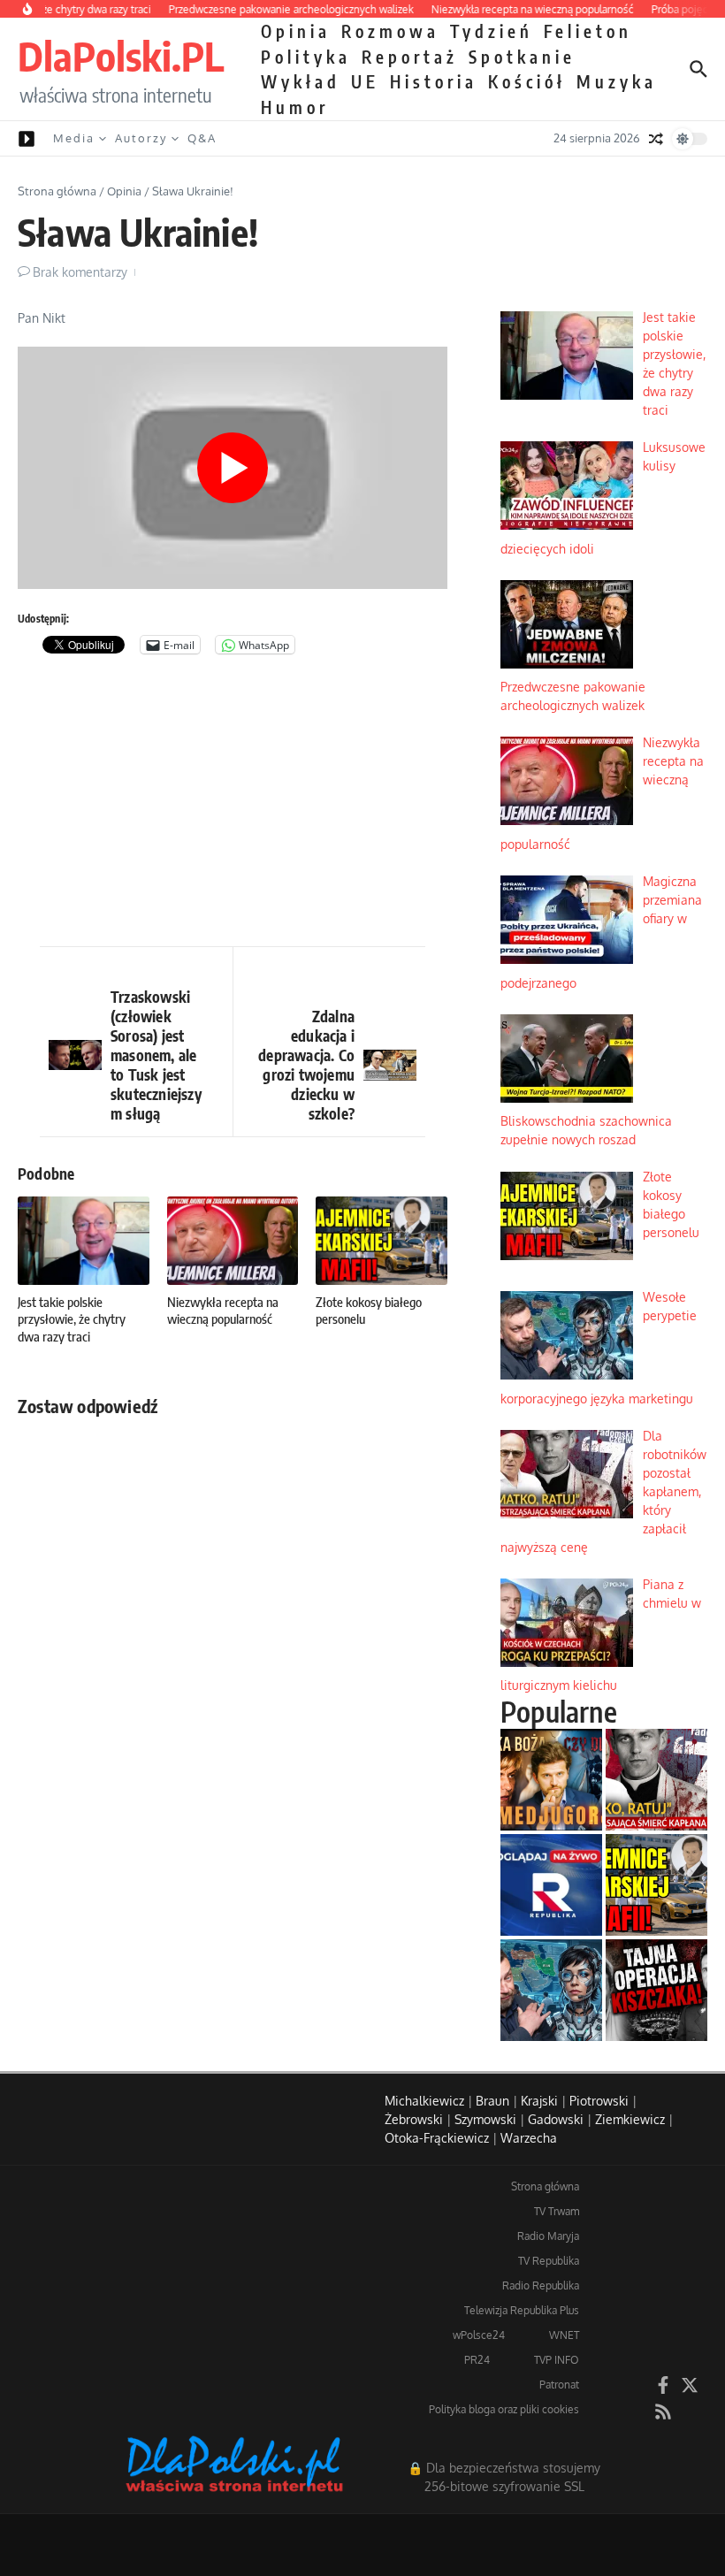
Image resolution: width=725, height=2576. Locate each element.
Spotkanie (522, 57)
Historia (434, 81)
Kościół (527, 81)
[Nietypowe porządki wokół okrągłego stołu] (656, 1990)
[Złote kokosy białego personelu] (656, 1885)
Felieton (588, 31)
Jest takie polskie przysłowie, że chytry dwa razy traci (72, 1319)
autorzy (141, 138)
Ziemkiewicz (630, 2119)
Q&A (202, 138)
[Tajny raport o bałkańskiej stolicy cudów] (551, 1780)
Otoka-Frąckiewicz (437, 2138)
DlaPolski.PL (121, 56)
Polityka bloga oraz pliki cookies (504, 2409)
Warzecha (529, 2138)
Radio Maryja (548, 2236)
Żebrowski (414, 2119)
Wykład (301, 81)
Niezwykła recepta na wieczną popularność (223, 1311)
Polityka (306, 57)
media (74, 138)
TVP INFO (557, 2360)
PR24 (477, 2360)
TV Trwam (557, 2211)
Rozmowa (390, 31)
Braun (492, 2101)
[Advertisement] (233, 805)
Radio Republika (541, 2286)
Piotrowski (599, 2101)
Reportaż (410, 57)
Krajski (539, 2101)
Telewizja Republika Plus (522, 2310)
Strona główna (57, 191)
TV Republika (549, 2261)
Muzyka (617, 81)
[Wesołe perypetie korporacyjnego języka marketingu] (551, 1990)
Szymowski (485, 2119)
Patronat (559, 2385)
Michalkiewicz (424, 2101)
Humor (295, 107)
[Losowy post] (656, 139)
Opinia (296, 31)
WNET (564, 2335)
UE (365, 81)
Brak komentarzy (80, 272)
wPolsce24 (479, 2335)
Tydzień (492, 31)
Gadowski (556, 2119)
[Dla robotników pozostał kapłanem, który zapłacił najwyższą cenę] (656, 1780)
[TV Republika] (551, 1885)
